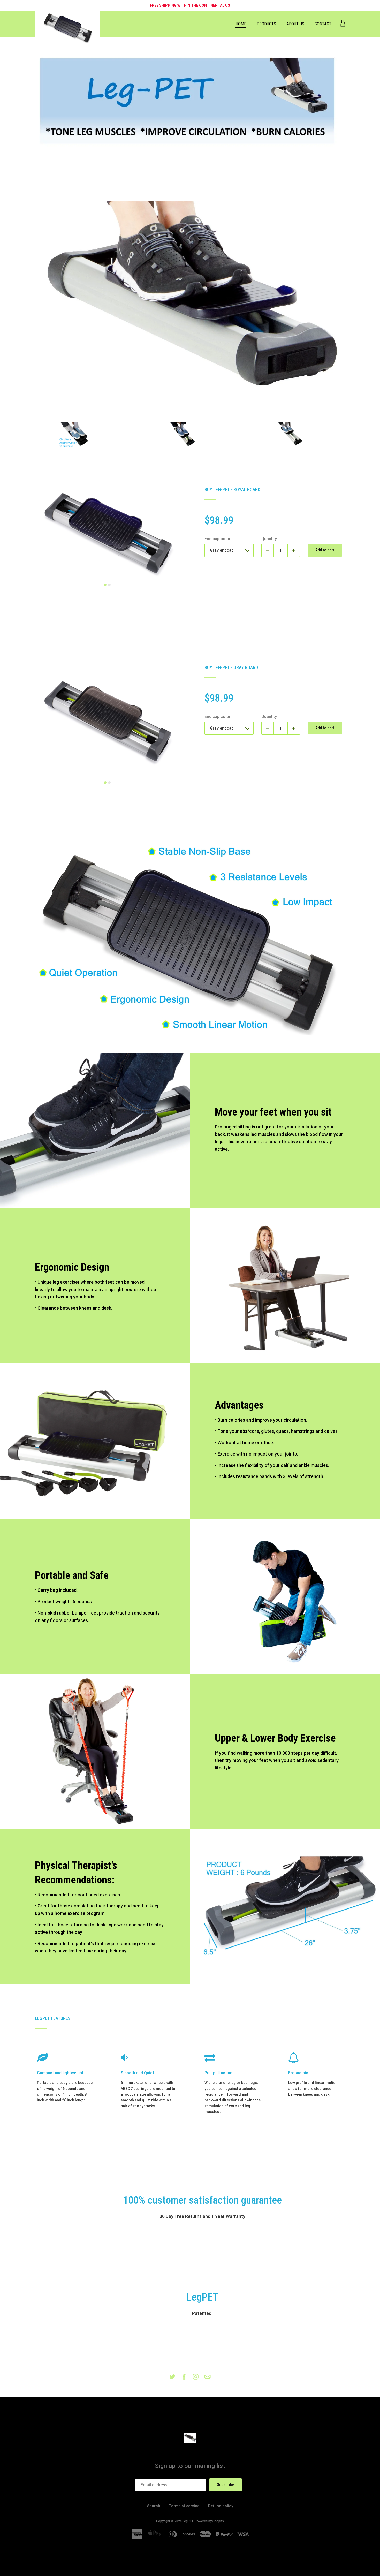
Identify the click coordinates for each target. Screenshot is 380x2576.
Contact (323, 24)
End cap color (218, 539)
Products (266, 24)
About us (295, 24)
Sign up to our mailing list (190, 2466)
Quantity (269, 539)
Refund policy (221, 2506)
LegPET (188, 2521)
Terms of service (184, 2506)
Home (241, 24)
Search (154, 2506)
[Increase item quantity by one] (294, 550)
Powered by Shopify (209, 2521)
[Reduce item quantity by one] (268, 550)
